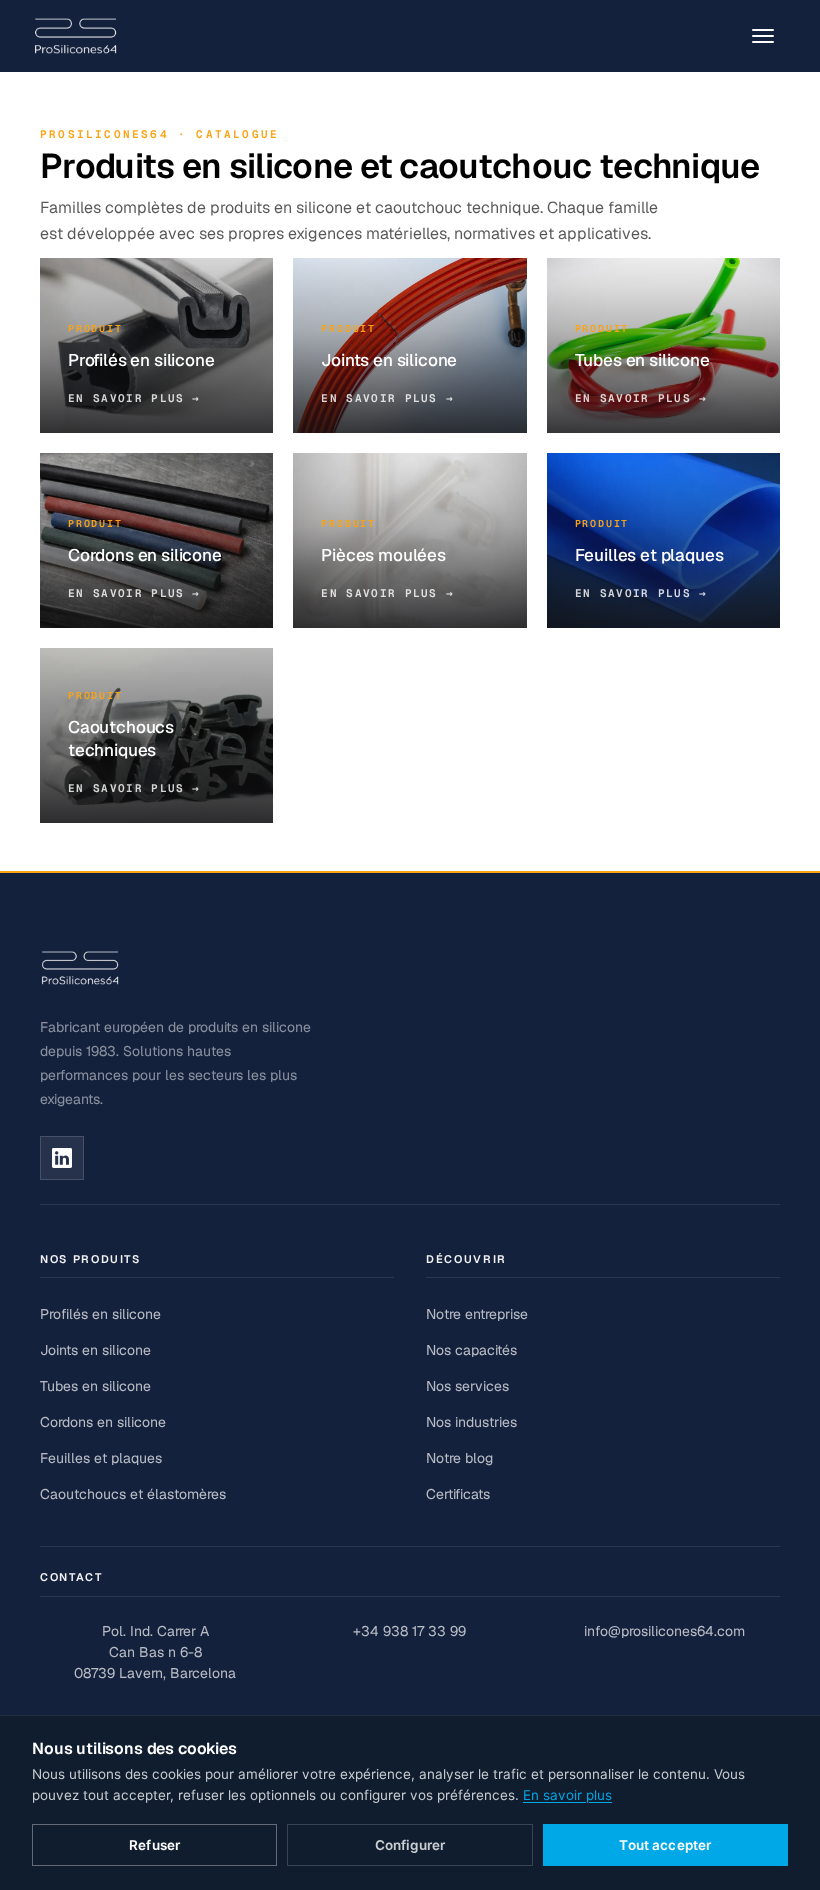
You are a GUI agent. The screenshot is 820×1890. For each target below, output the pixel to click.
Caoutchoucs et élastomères (133, 1494)
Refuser (154, 1845)
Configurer (410, 1845)
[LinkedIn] (62, 1158)
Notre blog (459, 1458)
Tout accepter (665, 1845)
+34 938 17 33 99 (409, 1631)
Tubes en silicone (95, 1386)
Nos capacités (471, 1350)
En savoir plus (567, 1795)
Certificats (458, 1494)
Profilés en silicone (100, 1314)
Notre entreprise (477, 1314)
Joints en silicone (95, 1350)
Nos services (467, 1386)
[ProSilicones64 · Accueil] (75, 36)
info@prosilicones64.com (664, 1631)
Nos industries (471, 1422)
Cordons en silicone (103, 1422)
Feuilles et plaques (101, 1458)
